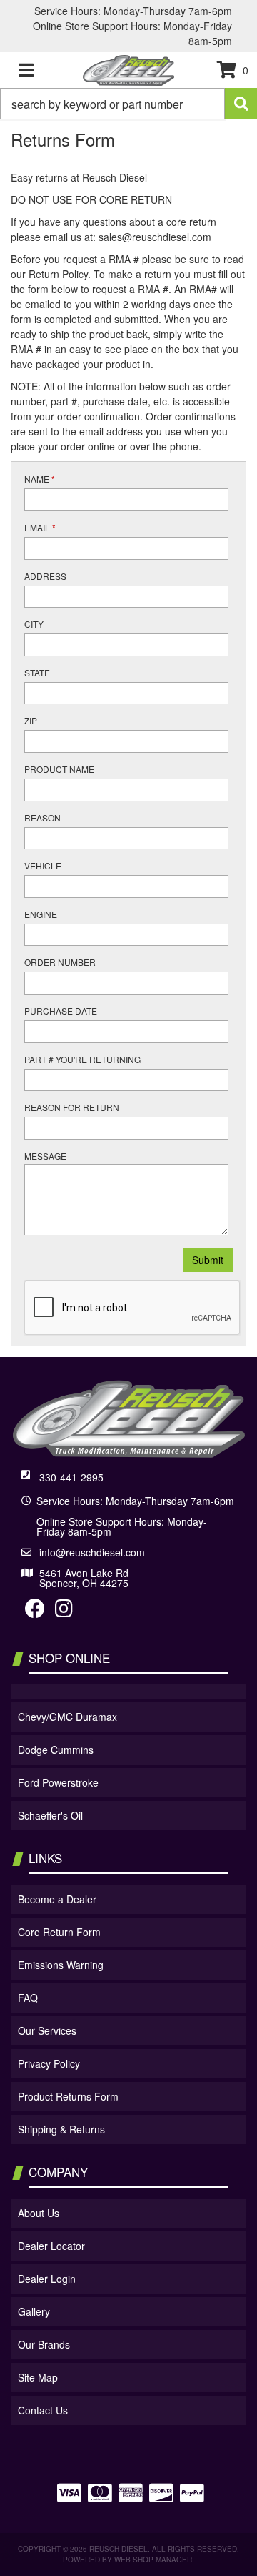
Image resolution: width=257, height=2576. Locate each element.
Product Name (59, 769)
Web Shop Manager (153, 2560)
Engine (41, 914)
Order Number (60, 962)
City (34, 624)
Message (45, 1156)
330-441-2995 (71, 1477)
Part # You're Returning (82, 1059)
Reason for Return (72, 1107)
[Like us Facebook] (35, 1612)
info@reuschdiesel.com (92, 1552)
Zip (31, 720)
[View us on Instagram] (64, 1612)
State (37, 672)
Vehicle (43, 865)
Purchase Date (61, 1011)
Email (40, 527)
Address (45, 576)
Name (40, 479)
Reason (42, 818)
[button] (128, 104)
